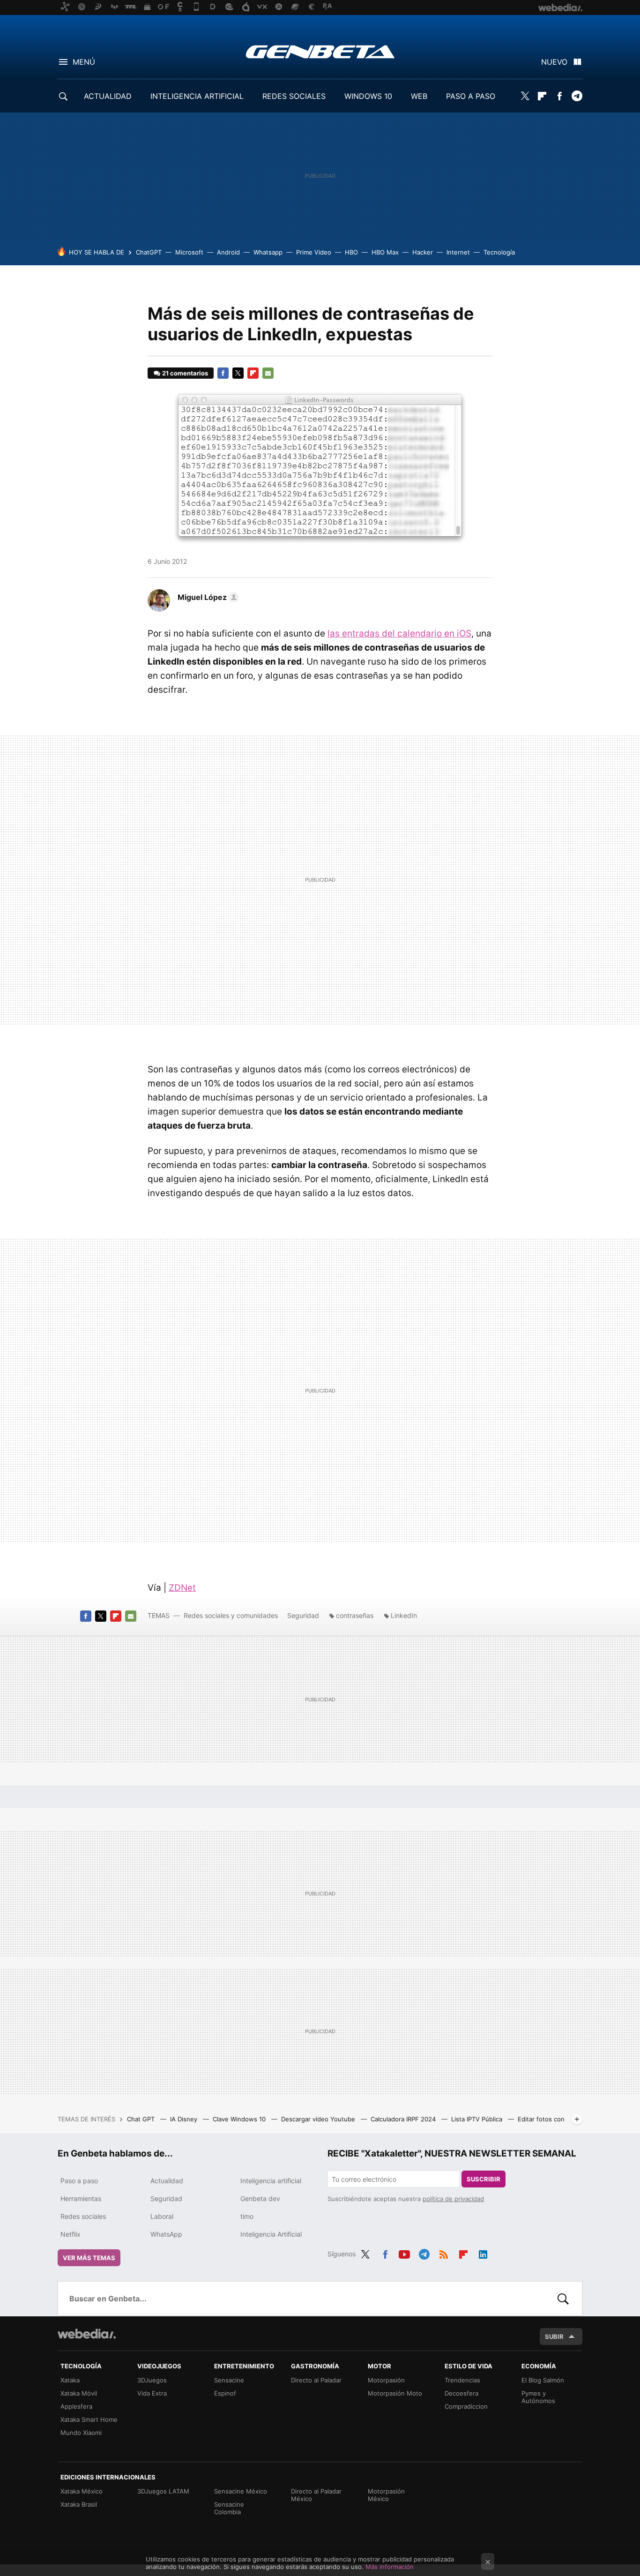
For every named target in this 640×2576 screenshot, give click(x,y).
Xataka (70, 2380)
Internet (458, 252)
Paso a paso (79, 2181)
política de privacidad (453, 2199)
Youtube (404, 2253)
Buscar (563, 2299)
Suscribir (484, 2179)
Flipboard (542, 96)
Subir (554, 2336)
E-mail (268, 373)
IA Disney (185, 2119)
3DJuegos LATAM (163, 2491)
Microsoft (189, 252)
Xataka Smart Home (89, 2419)
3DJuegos (152, 2380)
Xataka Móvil (79, 2393)
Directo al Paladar (316, 2380)
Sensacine (229, 2380)
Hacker (423, 252)
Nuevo (554, 62)
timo (247, 2216)
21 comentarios (185, 373)
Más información (390, 2567)
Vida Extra (152, 2393)
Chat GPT (142, 2119)
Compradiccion (466, 2406)
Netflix (71, 2234)
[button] (207, 597)
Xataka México (82, 2491)
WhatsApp (166, 2234)
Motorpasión (386, 2380)
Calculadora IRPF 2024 (404, 2119)
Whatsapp (268, 252)
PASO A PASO (471, 96)
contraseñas (355, 1615)
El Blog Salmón (543, 2380)
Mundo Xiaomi (81, 2433)
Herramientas (81, 2198)
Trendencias (462, 2380)
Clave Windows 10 (240, 2119)
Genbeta (320, 52)
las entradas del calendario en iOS (399, 633)
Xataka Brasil (79, 2504)
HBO (351, 252)
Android (228, 252)
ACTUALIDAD (108, 96)
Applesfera (76, 2406)
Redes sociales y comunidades (231, 1615)
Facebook (559, 96)
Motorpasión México (386, 2495)
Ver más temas (89, 2258)
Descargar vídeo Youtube (319, 2119)
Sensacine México (241, 2491)
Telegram (577, 96)
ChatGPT (149, 252)
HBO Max (385, 252)
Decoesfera (461, 2393)
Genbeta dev (260, 2198)
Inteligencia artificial (271, 2181)
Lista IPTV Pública (478, 2119)
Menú (84, 62)
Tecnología (499, 252)
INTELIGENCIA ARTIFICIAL (197, 96)
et (182, 1588)
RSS (444, 2253)
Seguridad (303, 1615)
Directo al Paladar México (316, 2495)
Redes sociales (83, 2216)
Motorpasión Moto (395, 2393)
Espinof (225, 2393)
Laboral (162, 2216)
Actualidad (167, 2181)
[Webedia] (87, 2334)
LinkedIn (404, 1615)
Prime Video (314, 252)
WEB (419, 96)
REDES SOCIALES (294, 96)
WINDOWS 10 (368, 96)
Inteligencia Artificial (271, 2234)
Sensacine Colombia (229, 2508)
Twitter (525, 96)
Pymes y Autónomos (538, 2397)
